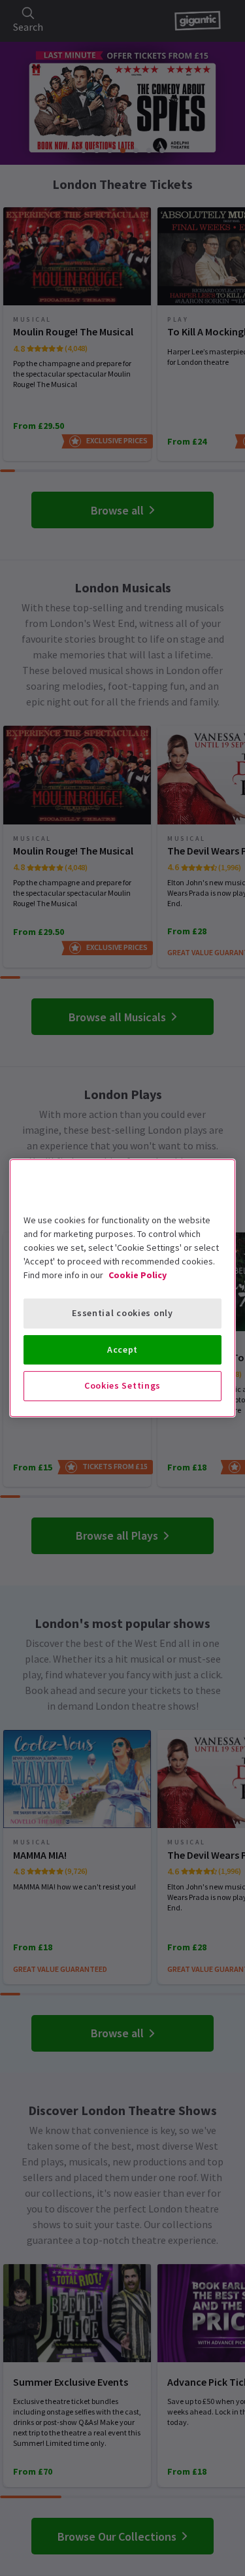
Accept (122, 1349)
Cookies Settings (122, 1385)
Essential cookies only (122, 1313)
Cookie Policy (138, 1275)
